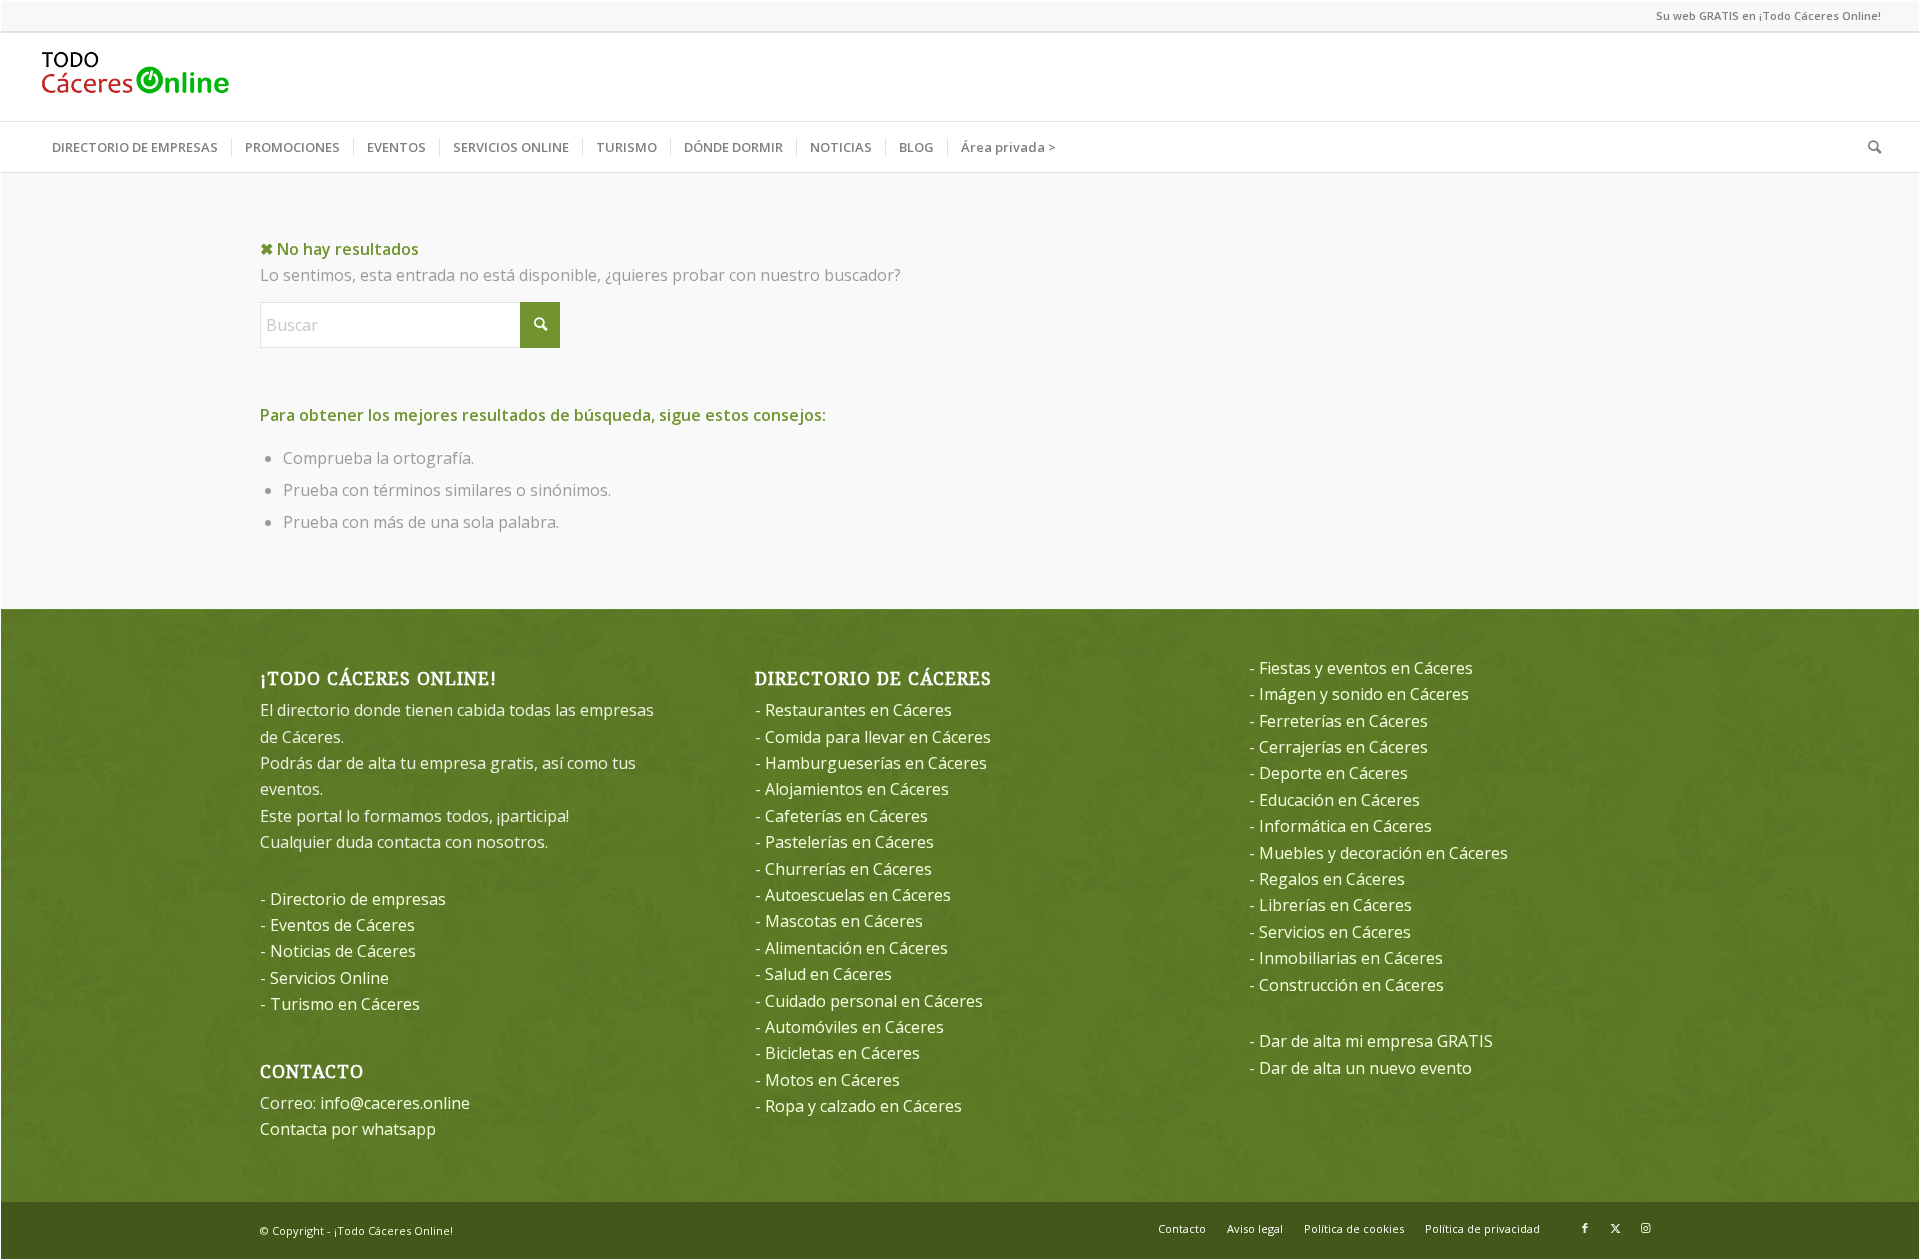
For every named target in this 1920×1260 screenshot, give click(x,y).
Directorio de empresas (358, 899)
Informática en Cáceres (1345, 826)
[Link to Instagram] (1645, 1228)
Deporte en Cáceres (1333, 773)
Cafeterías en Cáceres (846, 816)
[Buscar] (1868, 147)
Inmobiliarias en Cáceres (1351, 958)
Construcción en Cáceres (1351, 985)
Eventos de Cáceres (342, 925)
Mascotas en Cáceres (844, 921)
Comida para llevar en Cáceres (878, 737)
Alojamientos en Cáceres (857, 789)
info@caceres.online (395, 1103)
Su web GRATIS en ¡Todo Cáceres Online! (1768, 15)
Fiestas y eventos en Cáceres (1366, 668)
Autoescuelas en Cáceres (858, 895)
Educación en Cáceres (1339, 800)
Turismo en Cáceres (345, 1004)
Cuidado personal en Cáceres (874, 1001)
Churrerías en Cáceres (848, 869)
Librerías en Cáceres (1335, 905)
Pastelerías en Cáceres (849, 842)
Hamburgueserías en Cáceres (876, 763)
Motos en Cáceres (832, 1080)
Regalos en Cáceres (1332, 879)
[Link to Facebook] (1585, 1228)
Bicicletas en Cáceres (842, 1053)
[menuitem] (135, 147)
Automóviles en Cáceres (854, 1027)
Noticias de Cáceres (343, 951)
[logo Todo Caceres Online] (135, 77)
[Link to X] (1615, 1228)
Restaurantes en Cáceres (858, 710)
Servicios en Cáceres (1335, 932)
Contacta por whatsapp (348, 1129)
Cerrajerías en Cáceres (1343, 747)
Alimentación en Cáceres (856, 948)
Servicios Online (329, 978)
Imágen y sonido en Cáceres (1364, 694)
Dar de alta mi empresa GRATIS (1376, 1041)
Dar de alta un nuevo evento (1365, 1068)
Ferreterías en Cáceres (1343, 721)
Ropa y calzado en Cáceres (863, 1106)
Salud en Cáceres (828, 974)
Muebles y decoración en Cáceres (1383, 853)
